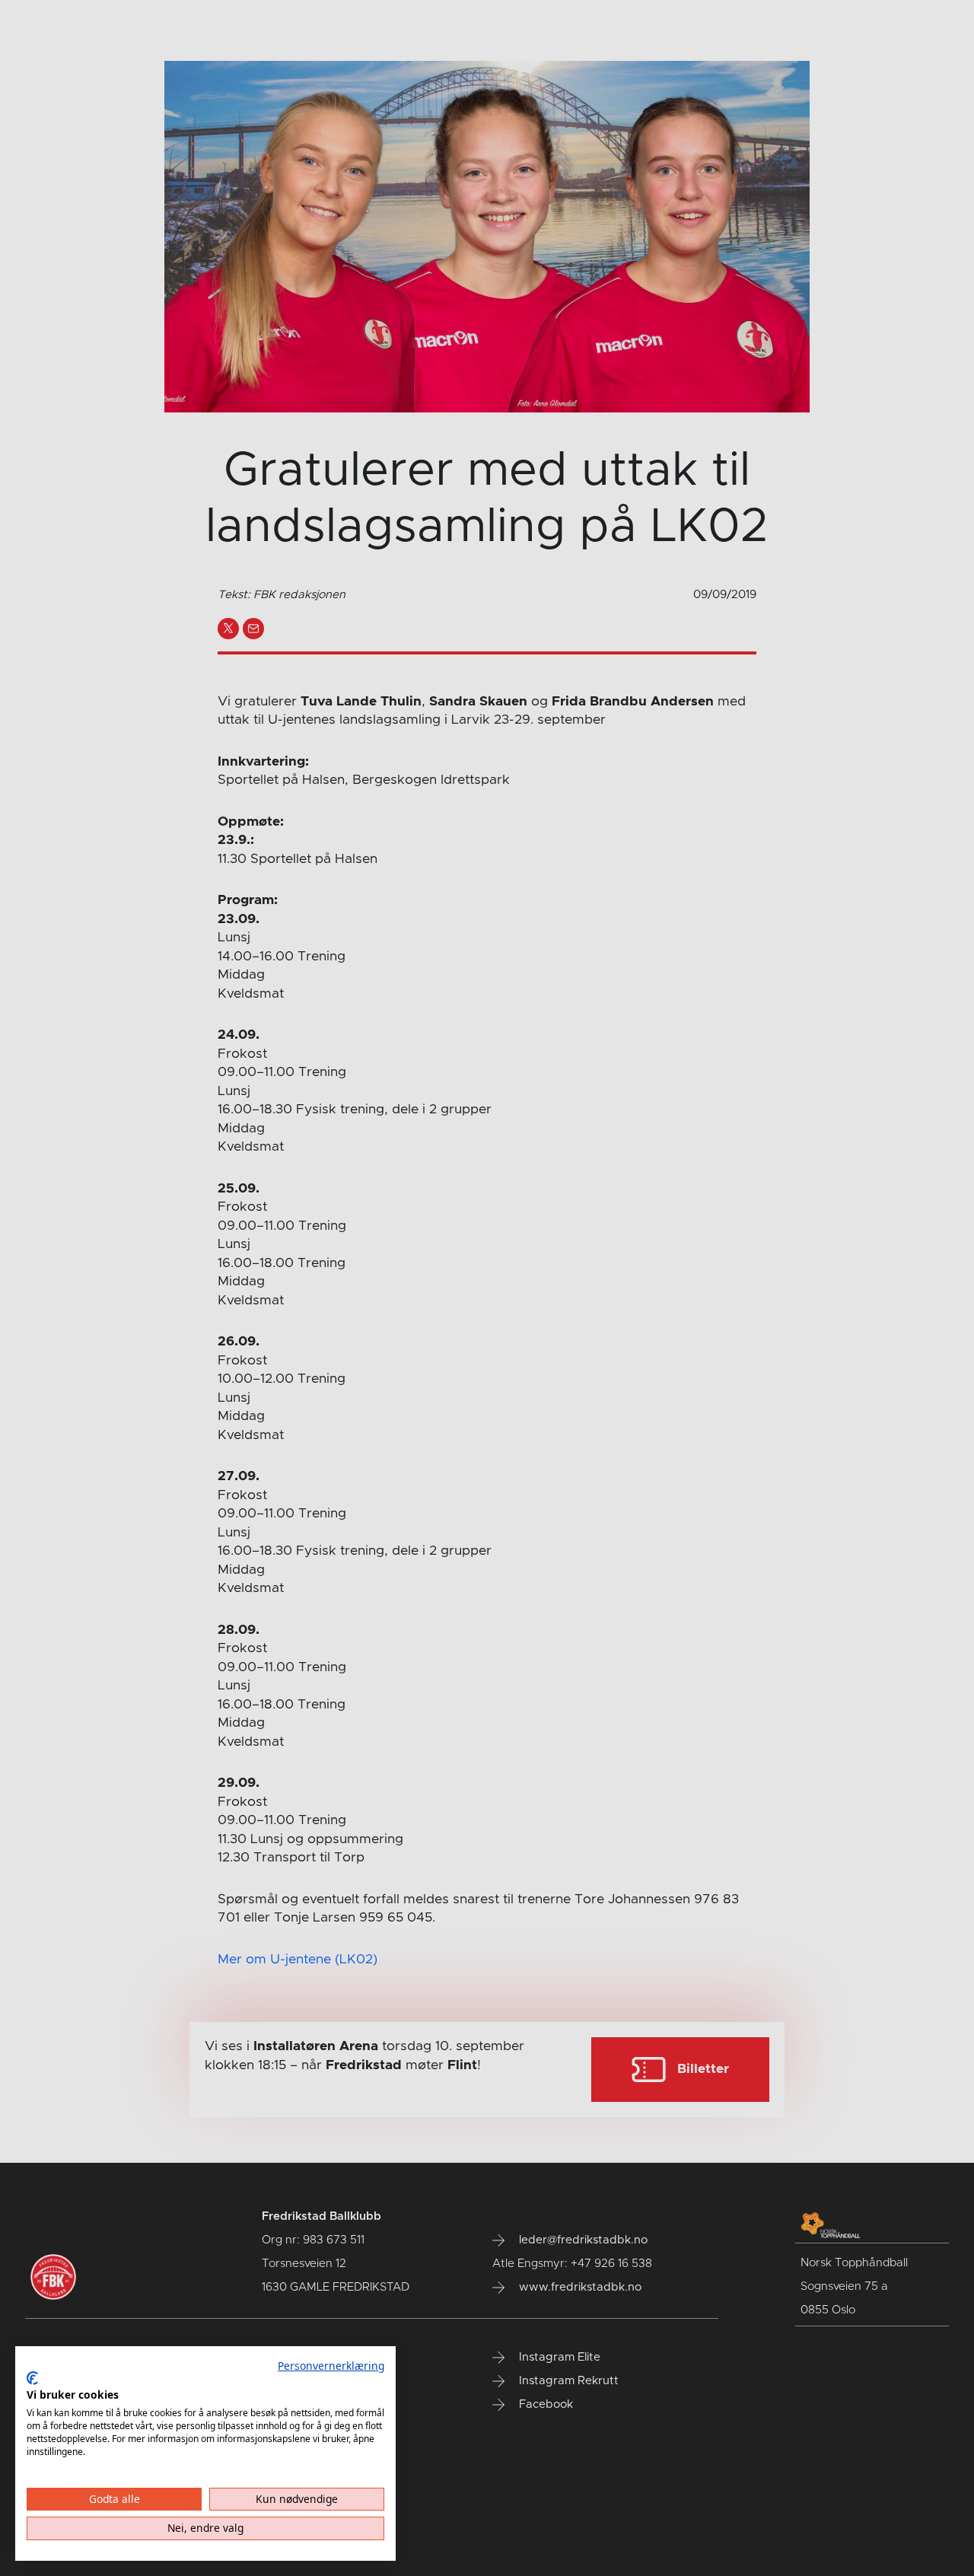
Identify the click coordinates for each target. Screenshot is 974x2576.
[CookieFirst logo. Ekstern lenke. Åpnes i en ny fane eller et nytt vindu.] (32, 2378)
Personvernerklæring (331, 2366)
